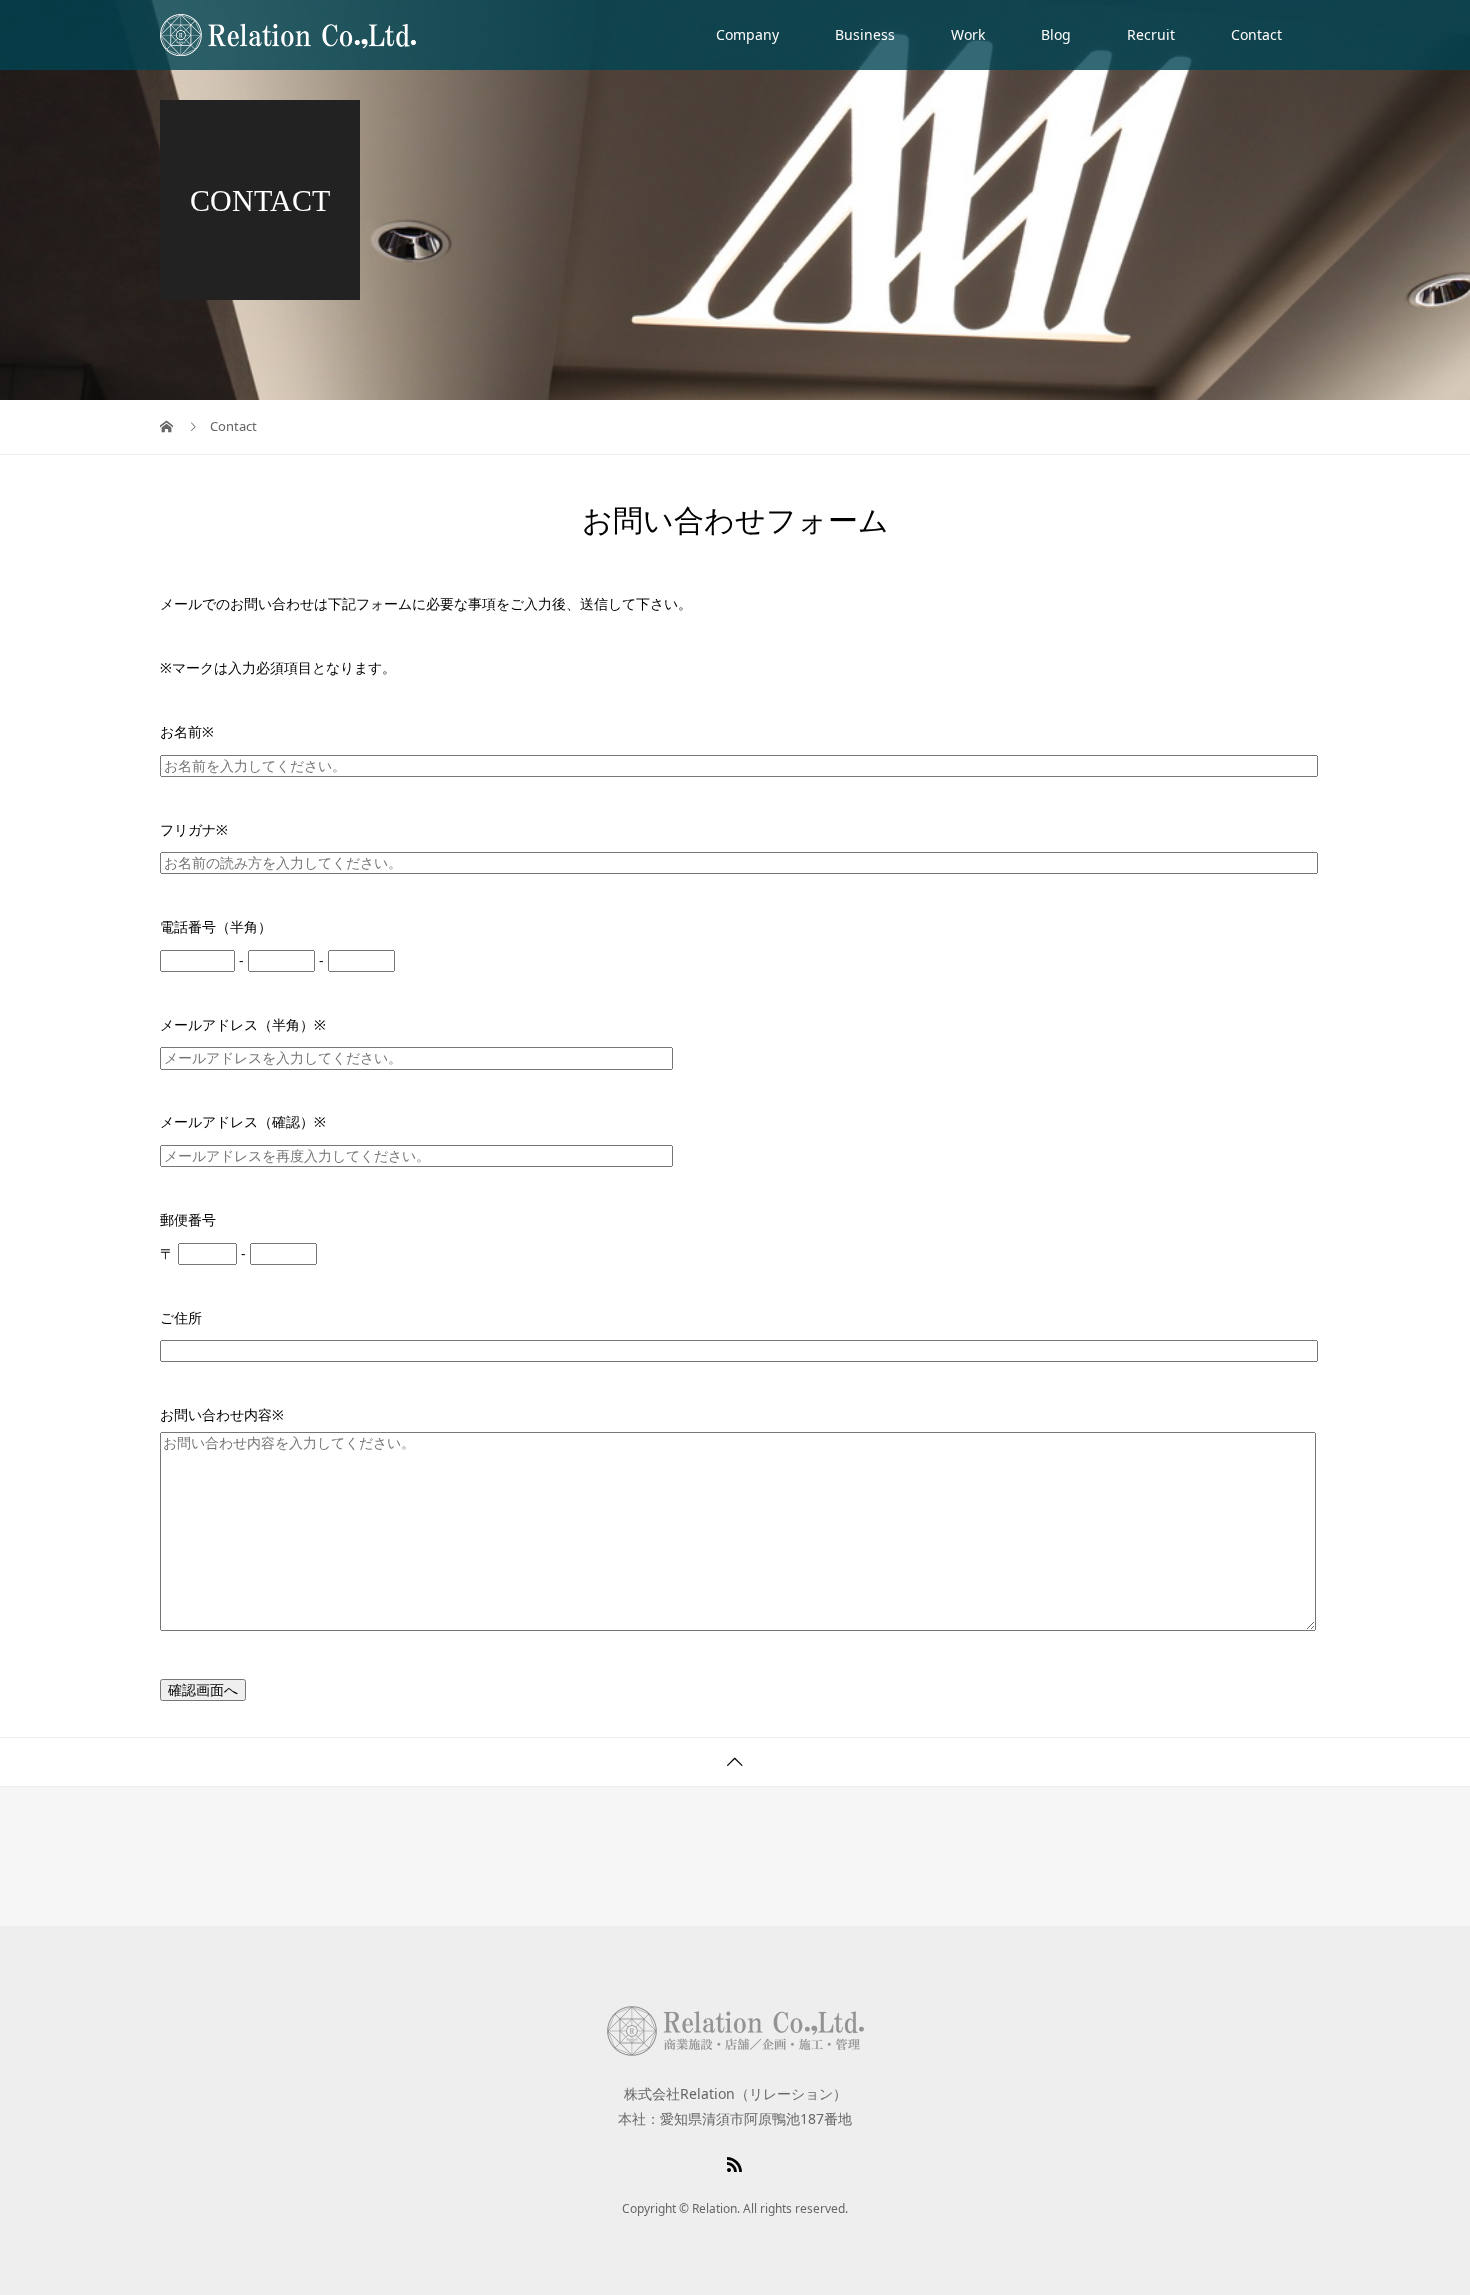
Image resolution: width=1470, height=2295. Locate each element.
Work (968, 34)
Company (747, 34)
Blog (1056, 34)
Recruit (1151, 34)
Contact (1256, 34)
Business (865, 34)
